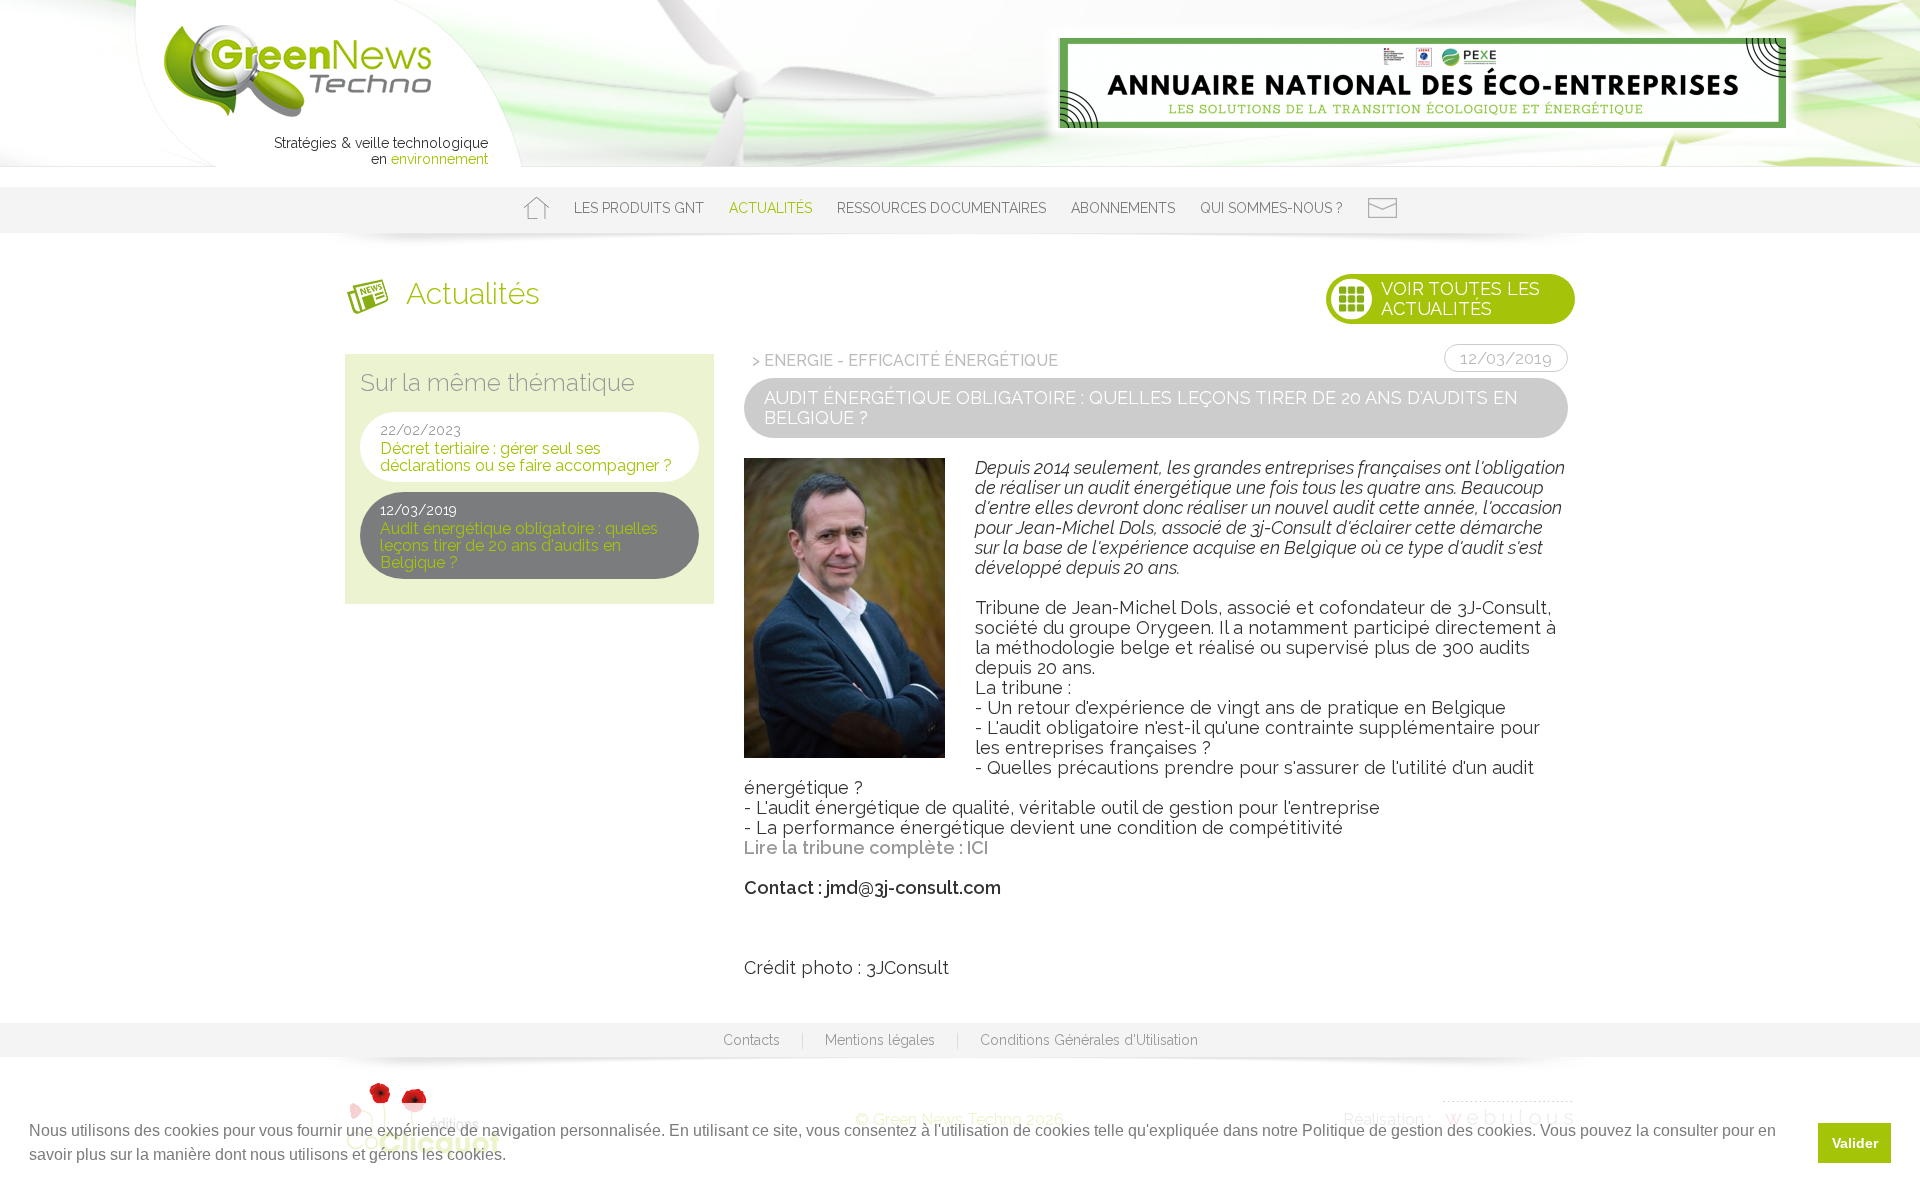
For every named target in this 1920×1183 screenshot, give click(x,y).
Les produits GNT (639, 208)
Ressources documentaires (941, 208)
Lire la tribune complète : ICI (866, 847)
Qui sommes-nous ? (1271, 208)
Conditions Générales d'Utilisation (1089, 1040)
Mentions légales (880, 1040)
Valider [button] (1855, 1143)
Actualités (770, 208)
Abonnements (1123, 208)
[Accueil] (536, 208)
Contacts (751, 1040)
